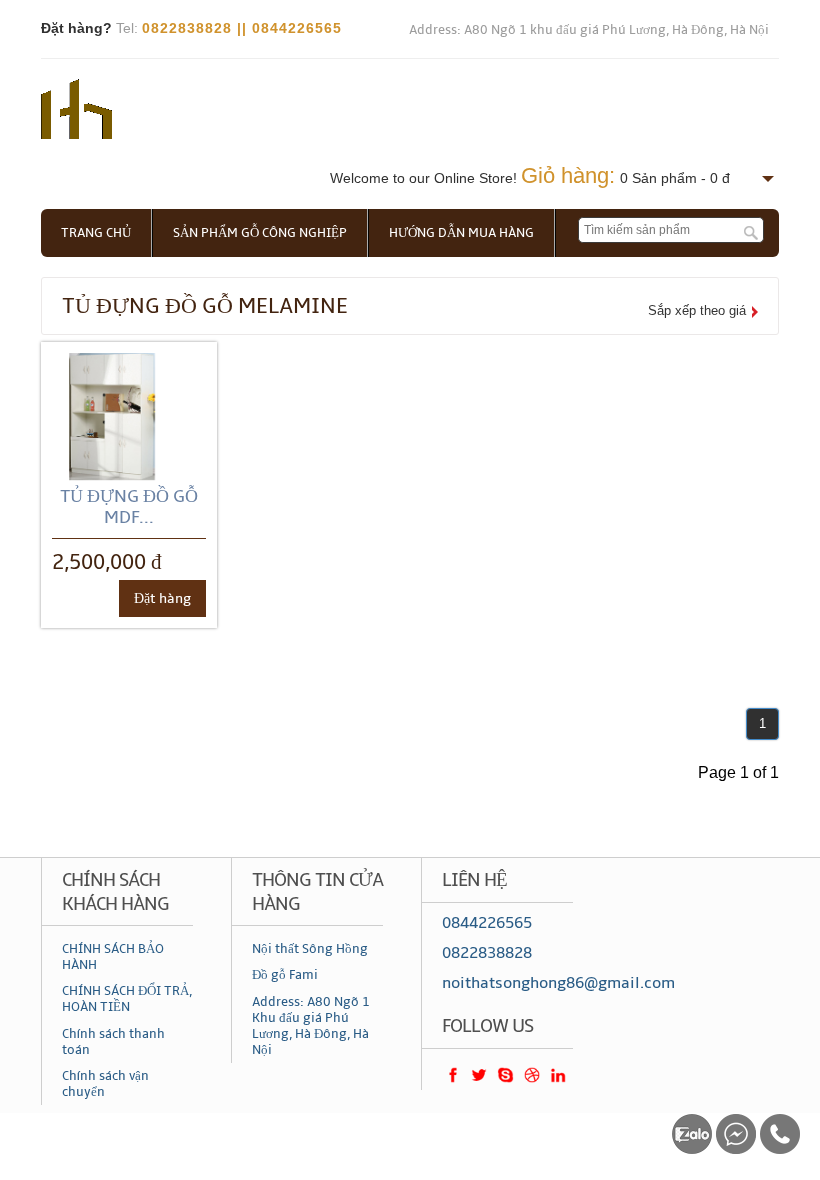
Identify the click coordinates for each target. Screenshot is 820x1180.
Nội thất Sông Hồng (310, 949)
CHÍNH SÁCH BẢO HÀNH (113, 957)
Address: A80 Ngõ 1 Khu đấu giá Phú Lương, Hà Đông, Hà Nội (311, 1026)
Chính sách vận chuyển (105, 1084)
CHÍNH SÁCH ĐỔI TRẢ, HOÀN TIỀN (127, 999)
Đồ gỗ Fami (285, 975)
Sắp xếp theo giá (697, 310)
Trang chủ (96, 233)
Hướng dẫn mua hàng (461, 233)
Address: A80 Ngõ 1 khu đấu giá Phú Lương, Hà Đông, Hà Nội (589, 30)
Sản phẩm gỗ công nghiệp (260, 233)
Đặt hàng (162, 598)
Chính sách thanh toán (113, 1042)
